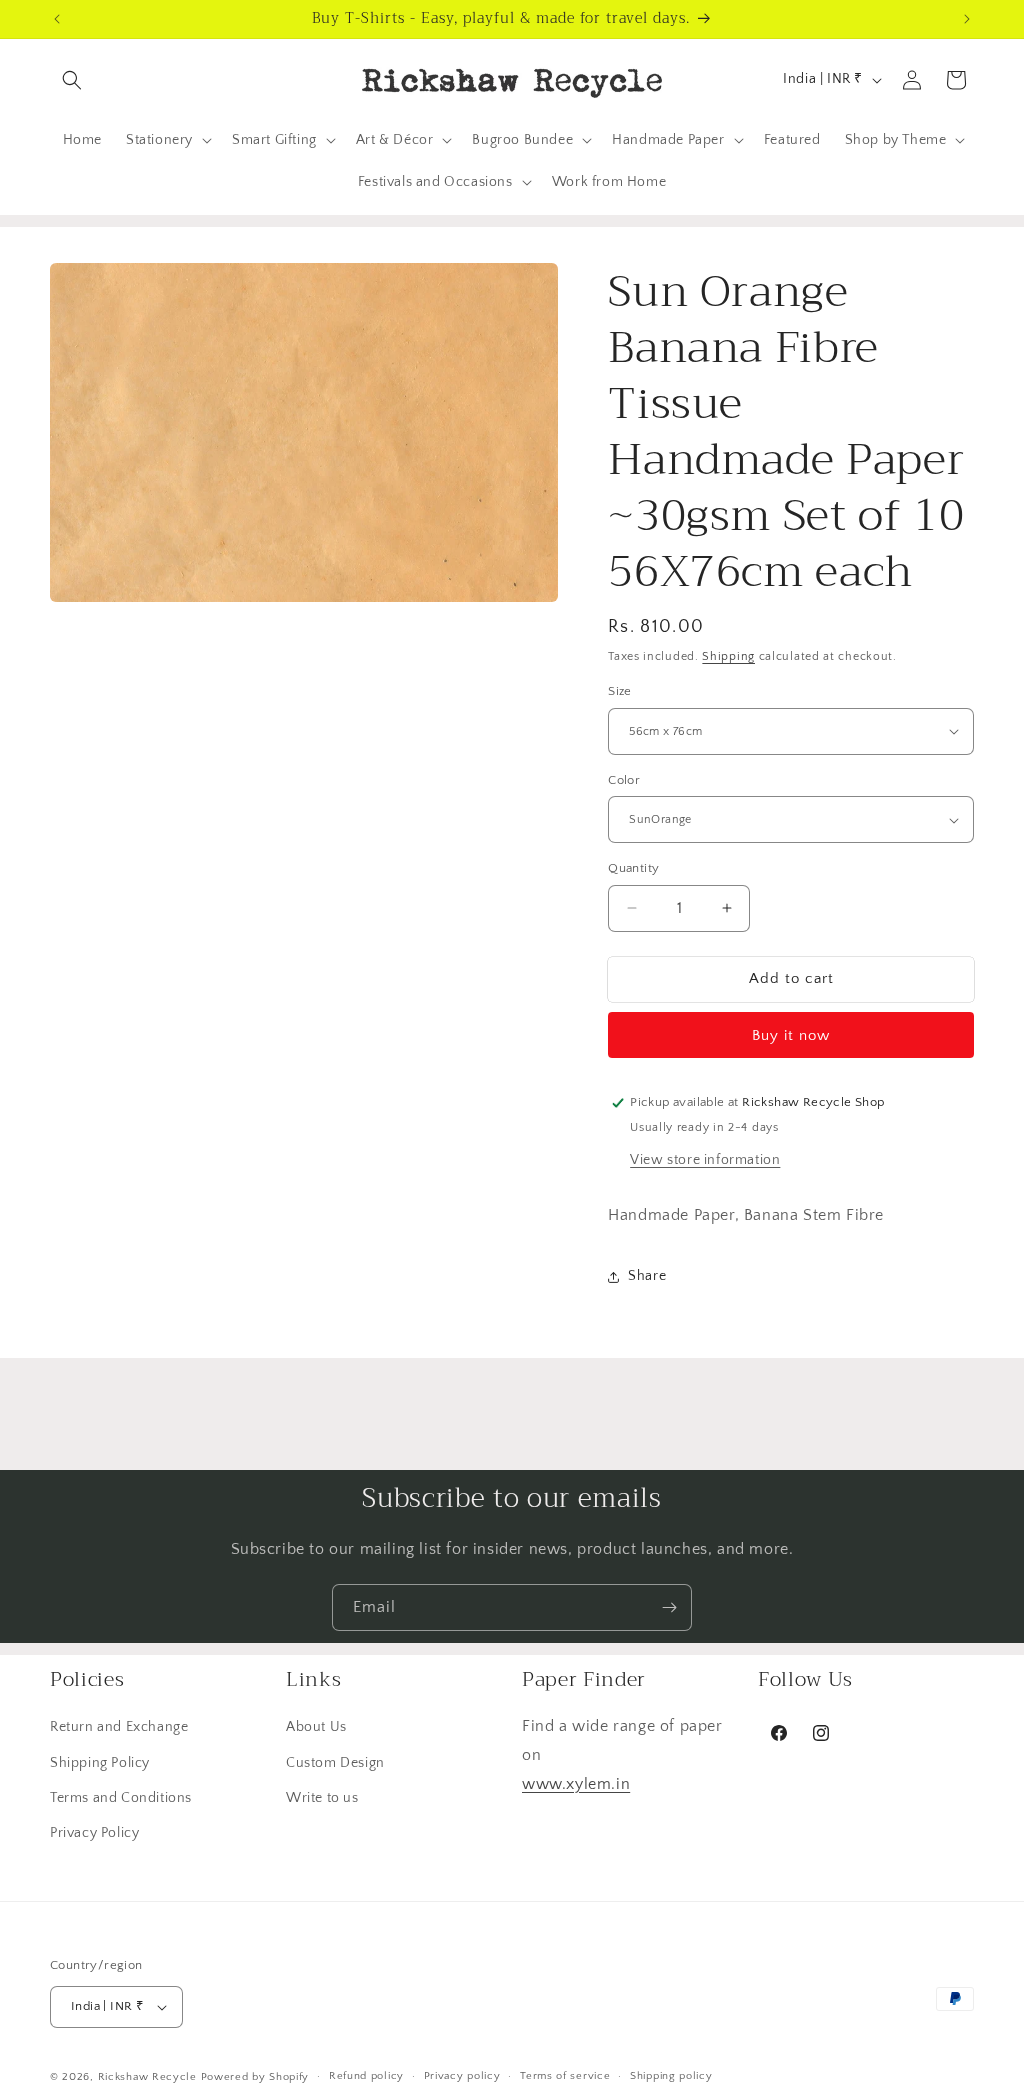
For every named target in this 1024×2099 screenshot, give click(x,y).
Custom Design (335, 1763)
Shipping (728, 656)
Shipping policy (671, 2076)
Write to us (322, 1798)
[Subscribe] (669, 1607)
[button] (72, 80)
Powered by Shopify (255, 2077)
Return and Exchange (119, 1727)
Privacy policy (462, 2076)
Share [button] (647, 1276)
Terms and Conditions (121, 1798)
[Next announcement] (967, 19)
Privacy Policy (94, 1833)
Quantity (633, 868)
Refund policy (366, 2076)
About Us (316, 1727)
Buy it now (791, 1035)
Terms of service (565, 2076)
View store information (705, 1160)
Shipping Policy (100, 1763)
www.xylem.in (576, 1784)
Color (624, 780)
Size (620, 691)
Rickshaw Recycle (147, 2077)
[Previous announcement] (57, 19)
